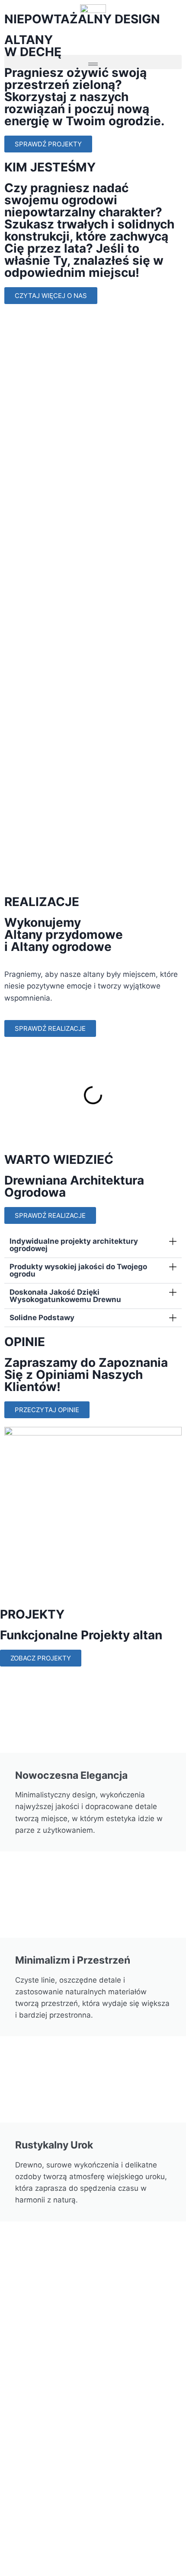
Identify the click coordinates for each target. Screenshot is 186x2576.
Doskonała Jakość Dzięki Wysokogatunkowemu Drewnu (65, 1296)
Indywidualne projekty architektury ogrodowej (74, 1245)
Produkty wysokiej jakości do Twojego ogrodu (78, 1270)
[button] (93, 62)
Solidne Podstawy (42, 1318)
